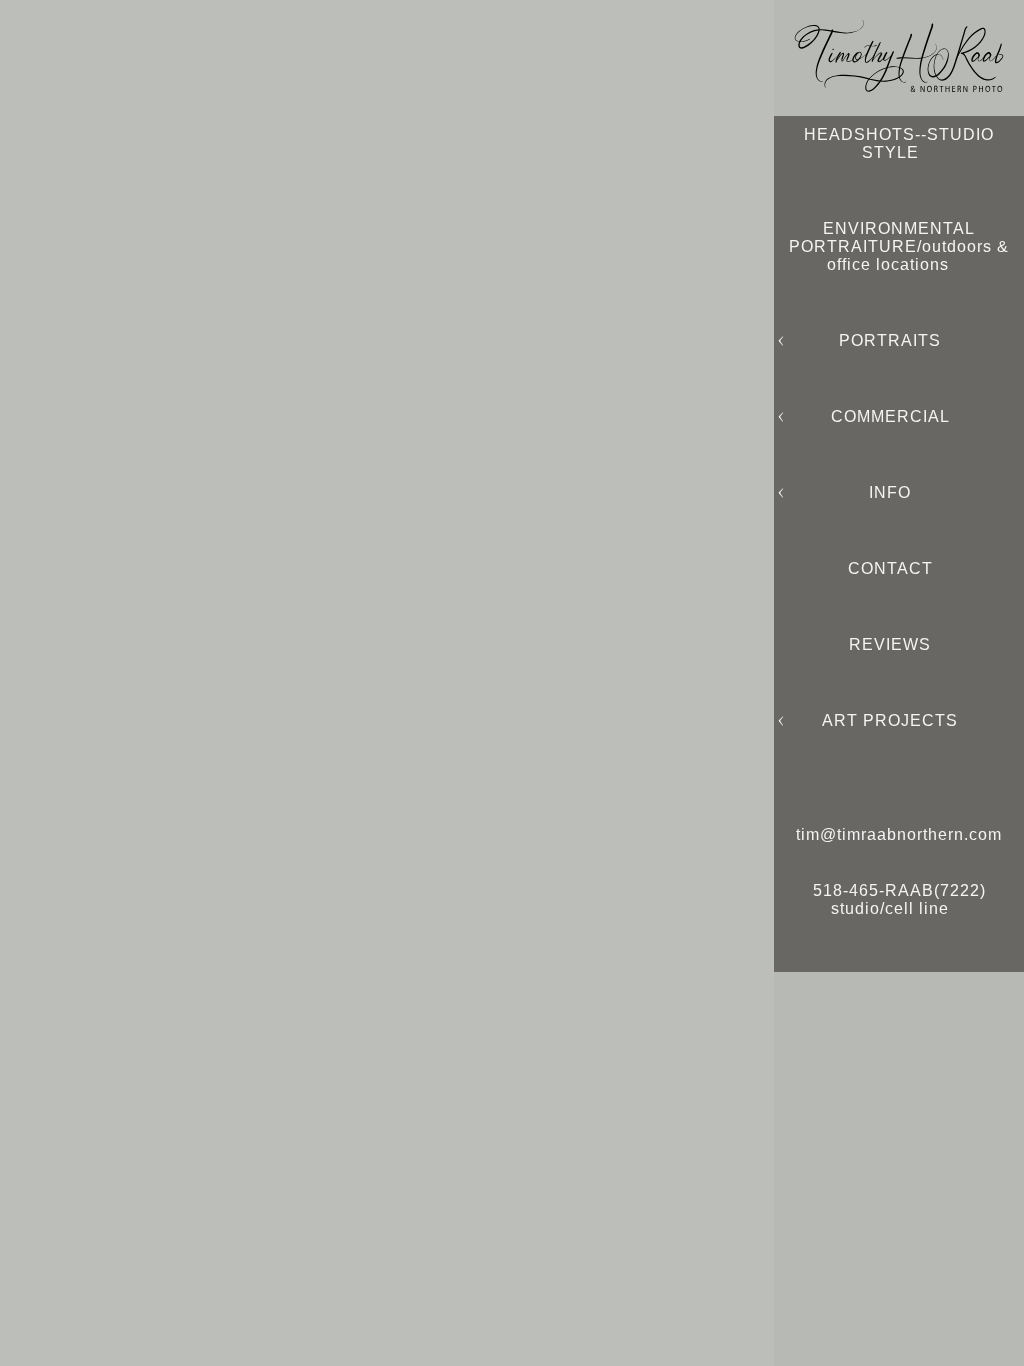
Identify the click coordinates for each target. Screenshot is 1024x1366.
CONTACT (890, 568)
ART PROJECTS (890, 720)
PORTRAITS (890, 340)
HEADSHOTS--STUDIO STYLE (899, 143)
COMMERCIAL (890, 416)
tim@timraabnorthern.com (899, 834)
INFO (890, 492)
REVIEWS (890, 644)
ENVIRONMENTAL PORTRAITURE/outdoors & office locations (899, 246)
